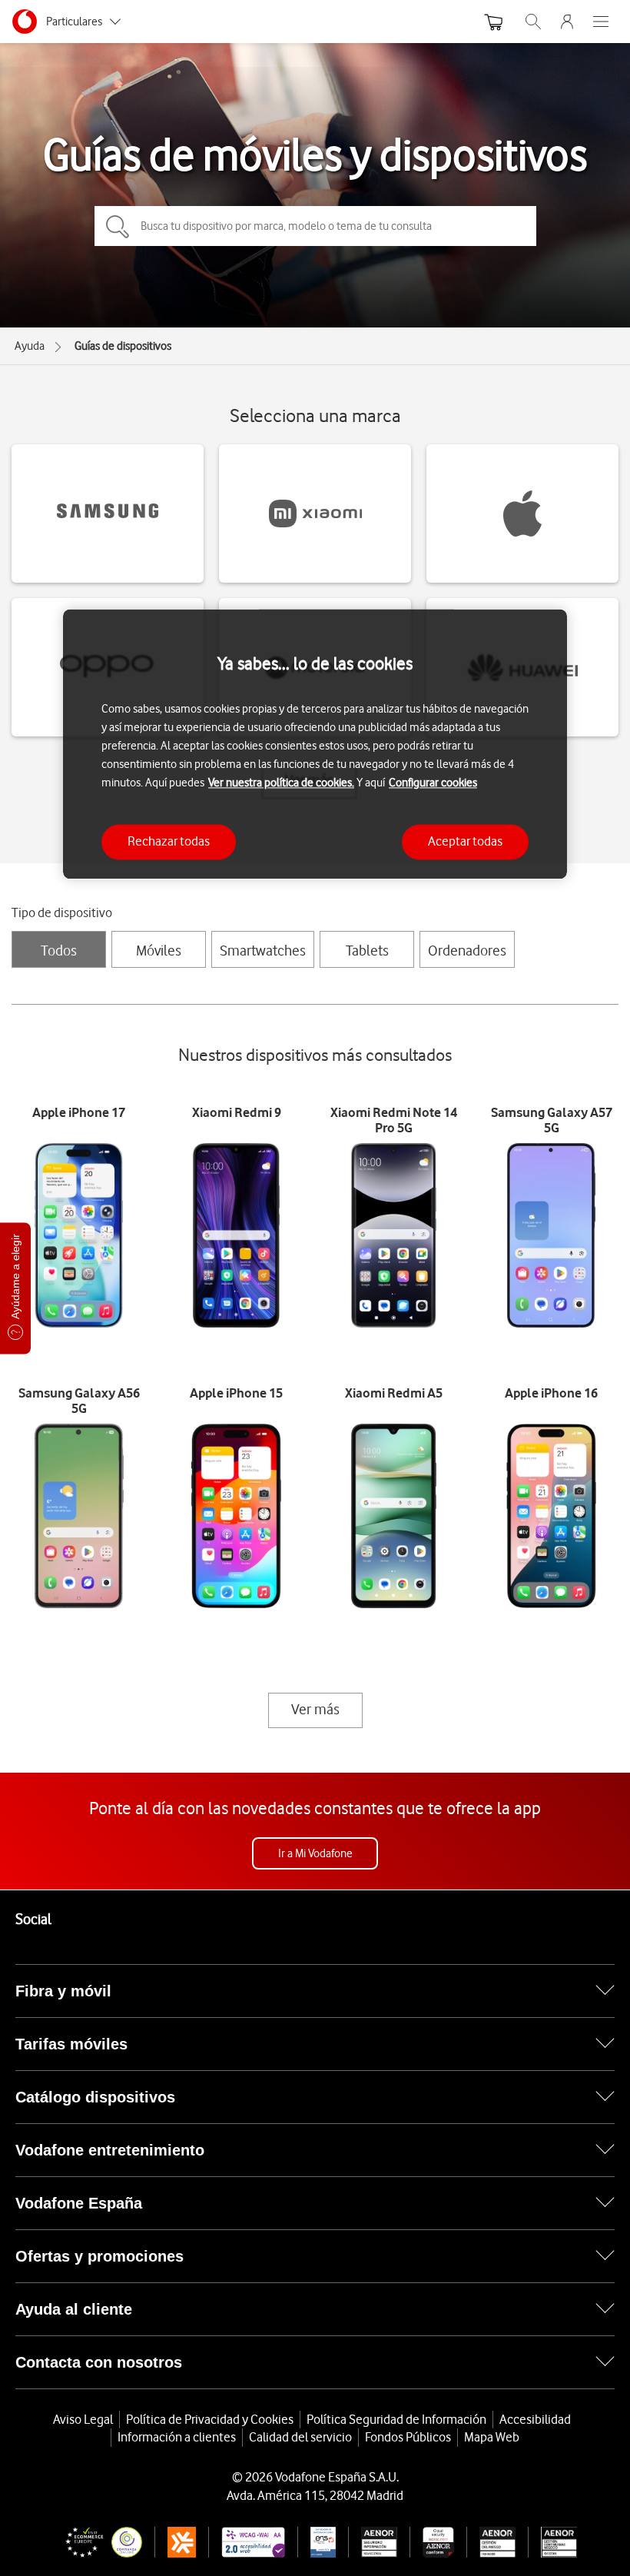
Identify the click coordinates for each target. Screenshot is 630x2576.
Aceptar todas (465, 842)
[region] (315, 744)
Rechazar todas (169, 842)
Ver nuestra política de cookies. (281, 783)
